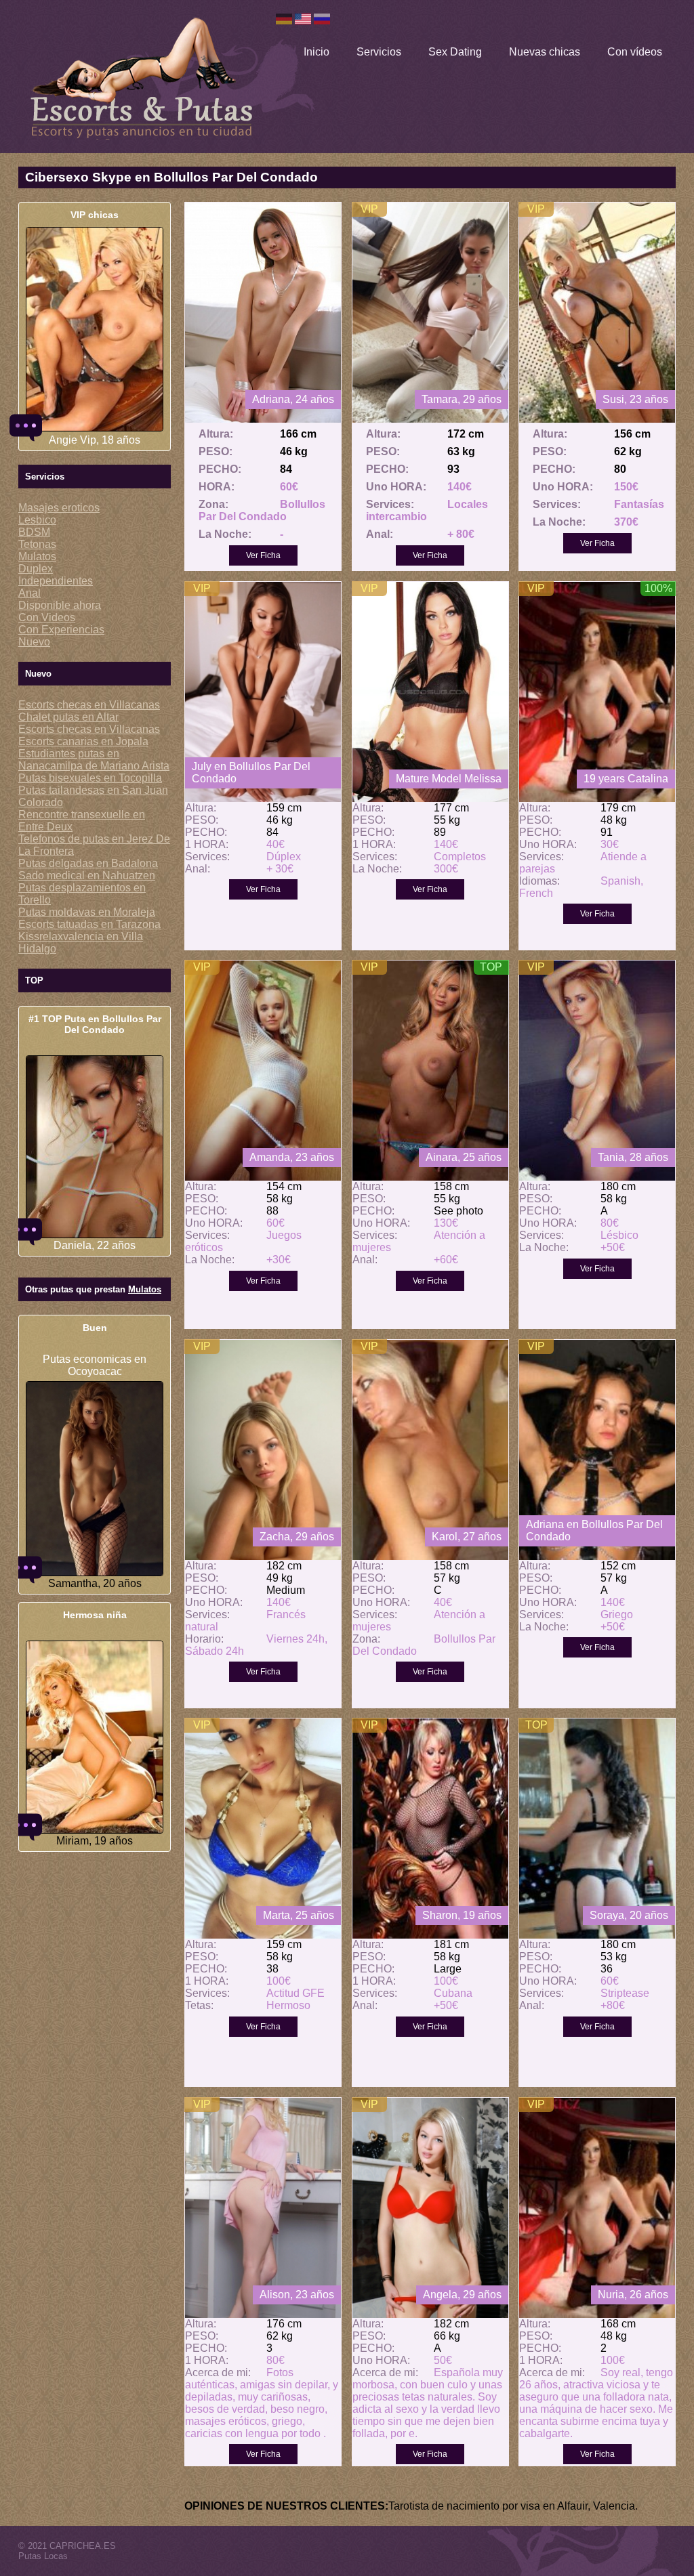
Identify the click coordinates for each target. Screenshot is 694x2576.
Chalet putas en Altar (68, 717)
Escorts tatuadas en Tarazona (89, 924)
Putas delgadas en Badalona (88, 863)
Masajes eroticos (59, 508)
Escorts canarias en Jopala (83, 741)
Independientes (56, 581)
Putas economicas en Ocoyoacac (95, 1365)
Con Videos (47, 617)
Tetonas (37, 544)
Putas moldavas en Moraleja (87, 912)
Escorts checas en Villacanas (89, 705)
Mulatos (37, 556)
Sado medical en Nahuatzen (87, 875)
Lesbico (37, 520)
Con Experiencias (61, 630)
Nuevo (34, 642)
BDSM (34, 532)
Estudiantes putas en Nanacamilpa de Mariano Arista (94, 760)
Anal (29, 593)
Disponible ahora (60, 605)
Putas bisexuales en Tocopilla (90, 778)
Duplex (36, 569)
